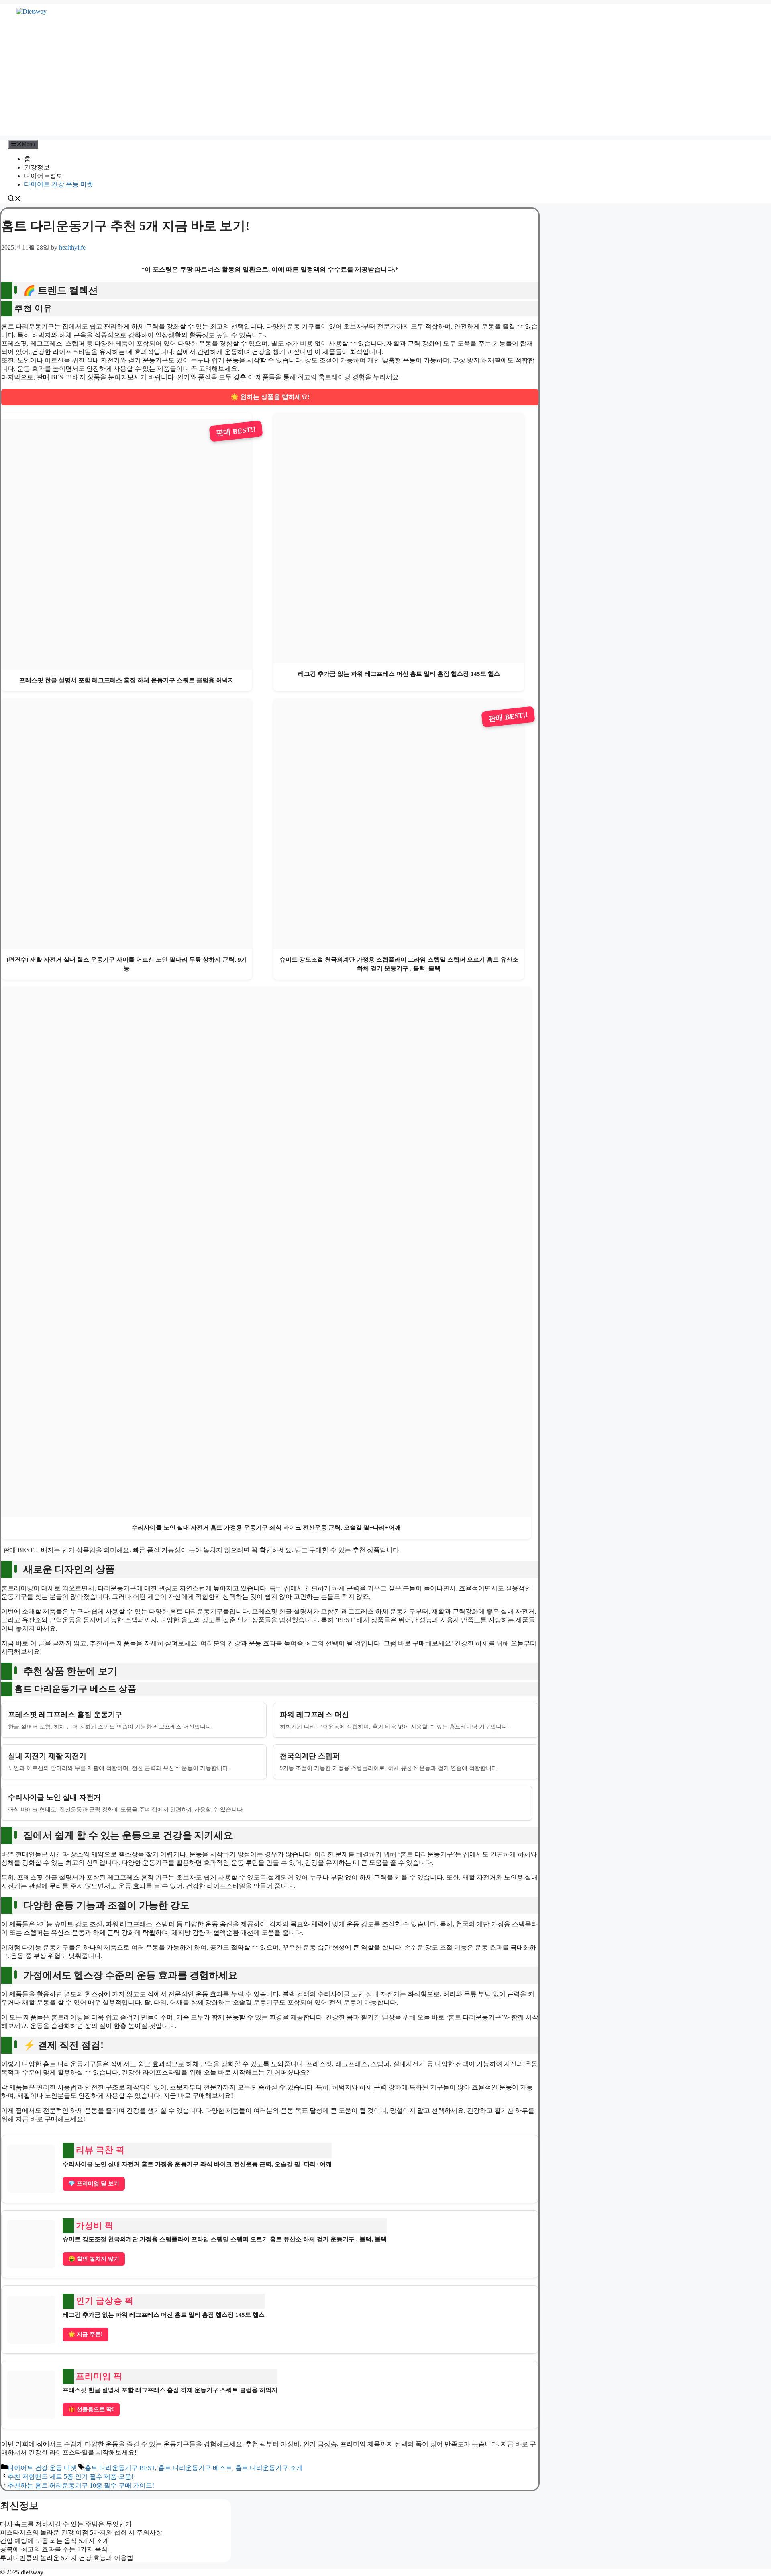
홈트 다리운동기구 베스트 (195, 2468)
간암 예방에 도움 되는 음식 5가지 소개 (55, 2541)
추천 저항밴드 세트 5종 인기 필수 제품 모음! (70, 2477)
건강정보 (37, 167)
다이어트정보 (43, 176)
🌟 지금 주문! (86, 2334)
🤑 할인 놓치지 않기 (94, 2259)
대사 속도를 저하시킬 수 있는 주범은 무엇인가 (66, 2524)
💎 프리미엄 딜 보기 (94, 2184)
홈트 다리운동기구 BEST (120, 2468)
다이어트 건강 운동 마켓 (59, 184)
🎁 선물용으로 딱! (91, 2409)
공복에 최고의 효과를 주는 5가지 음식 (54, 2549)
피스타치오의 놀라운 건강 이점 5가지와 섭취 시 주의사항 (81, 2532)
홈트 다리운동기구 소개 (269, 2468)
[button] (14, 199)
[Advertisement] (385, 80)
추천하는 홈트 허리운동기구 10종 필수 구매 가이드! (81, 2485)
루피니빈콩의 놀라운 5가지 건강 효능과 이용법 (67, 2558)
